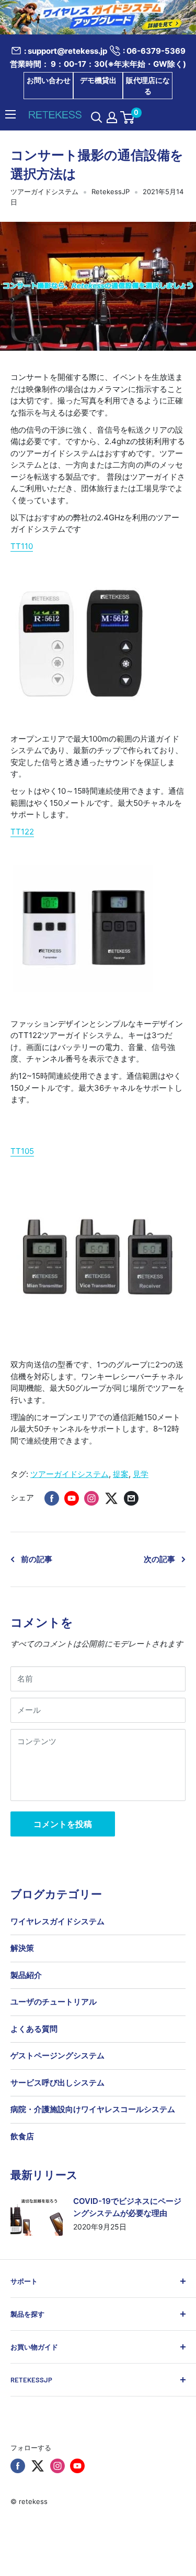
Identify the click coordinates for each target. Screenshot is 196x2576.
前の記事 (37, 1559)
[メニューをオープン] (10, 114)
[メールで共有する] (131, 1498)
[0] (128, 117)
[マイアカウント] (112, 117)
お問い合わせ (49, 80)
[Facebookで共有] (52, 1498)
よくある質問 (34, 2029)
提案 (121, 1474)
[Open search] (97, 117)
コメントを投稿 (63, 1824)
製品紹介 (26, 1975)
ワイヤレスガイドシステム (57, 1921)
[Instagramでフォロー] (57, 2466)
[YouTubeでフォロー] (77, 2466)
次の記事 (159, 1559)
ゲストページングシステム (57, 2055)
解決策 (22, 1948)
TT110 (22, 546)
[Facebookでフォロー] (18, 2466)
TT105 (22, 1151)
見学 (141, 1474)
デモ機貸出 (98, 80)
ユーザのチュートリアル (54, 2002)
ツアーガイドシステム (44, 192)
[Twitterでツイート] (111, 1498)
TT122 (22, 832)
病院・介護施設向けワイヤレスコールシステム (93, 2109)
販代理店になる (148, 86)
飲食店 (22, 2136)
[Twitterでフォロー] (38, 2466)
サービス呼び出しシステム (57, 2083)
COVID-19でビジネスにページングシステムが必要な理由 (127, 2207)
